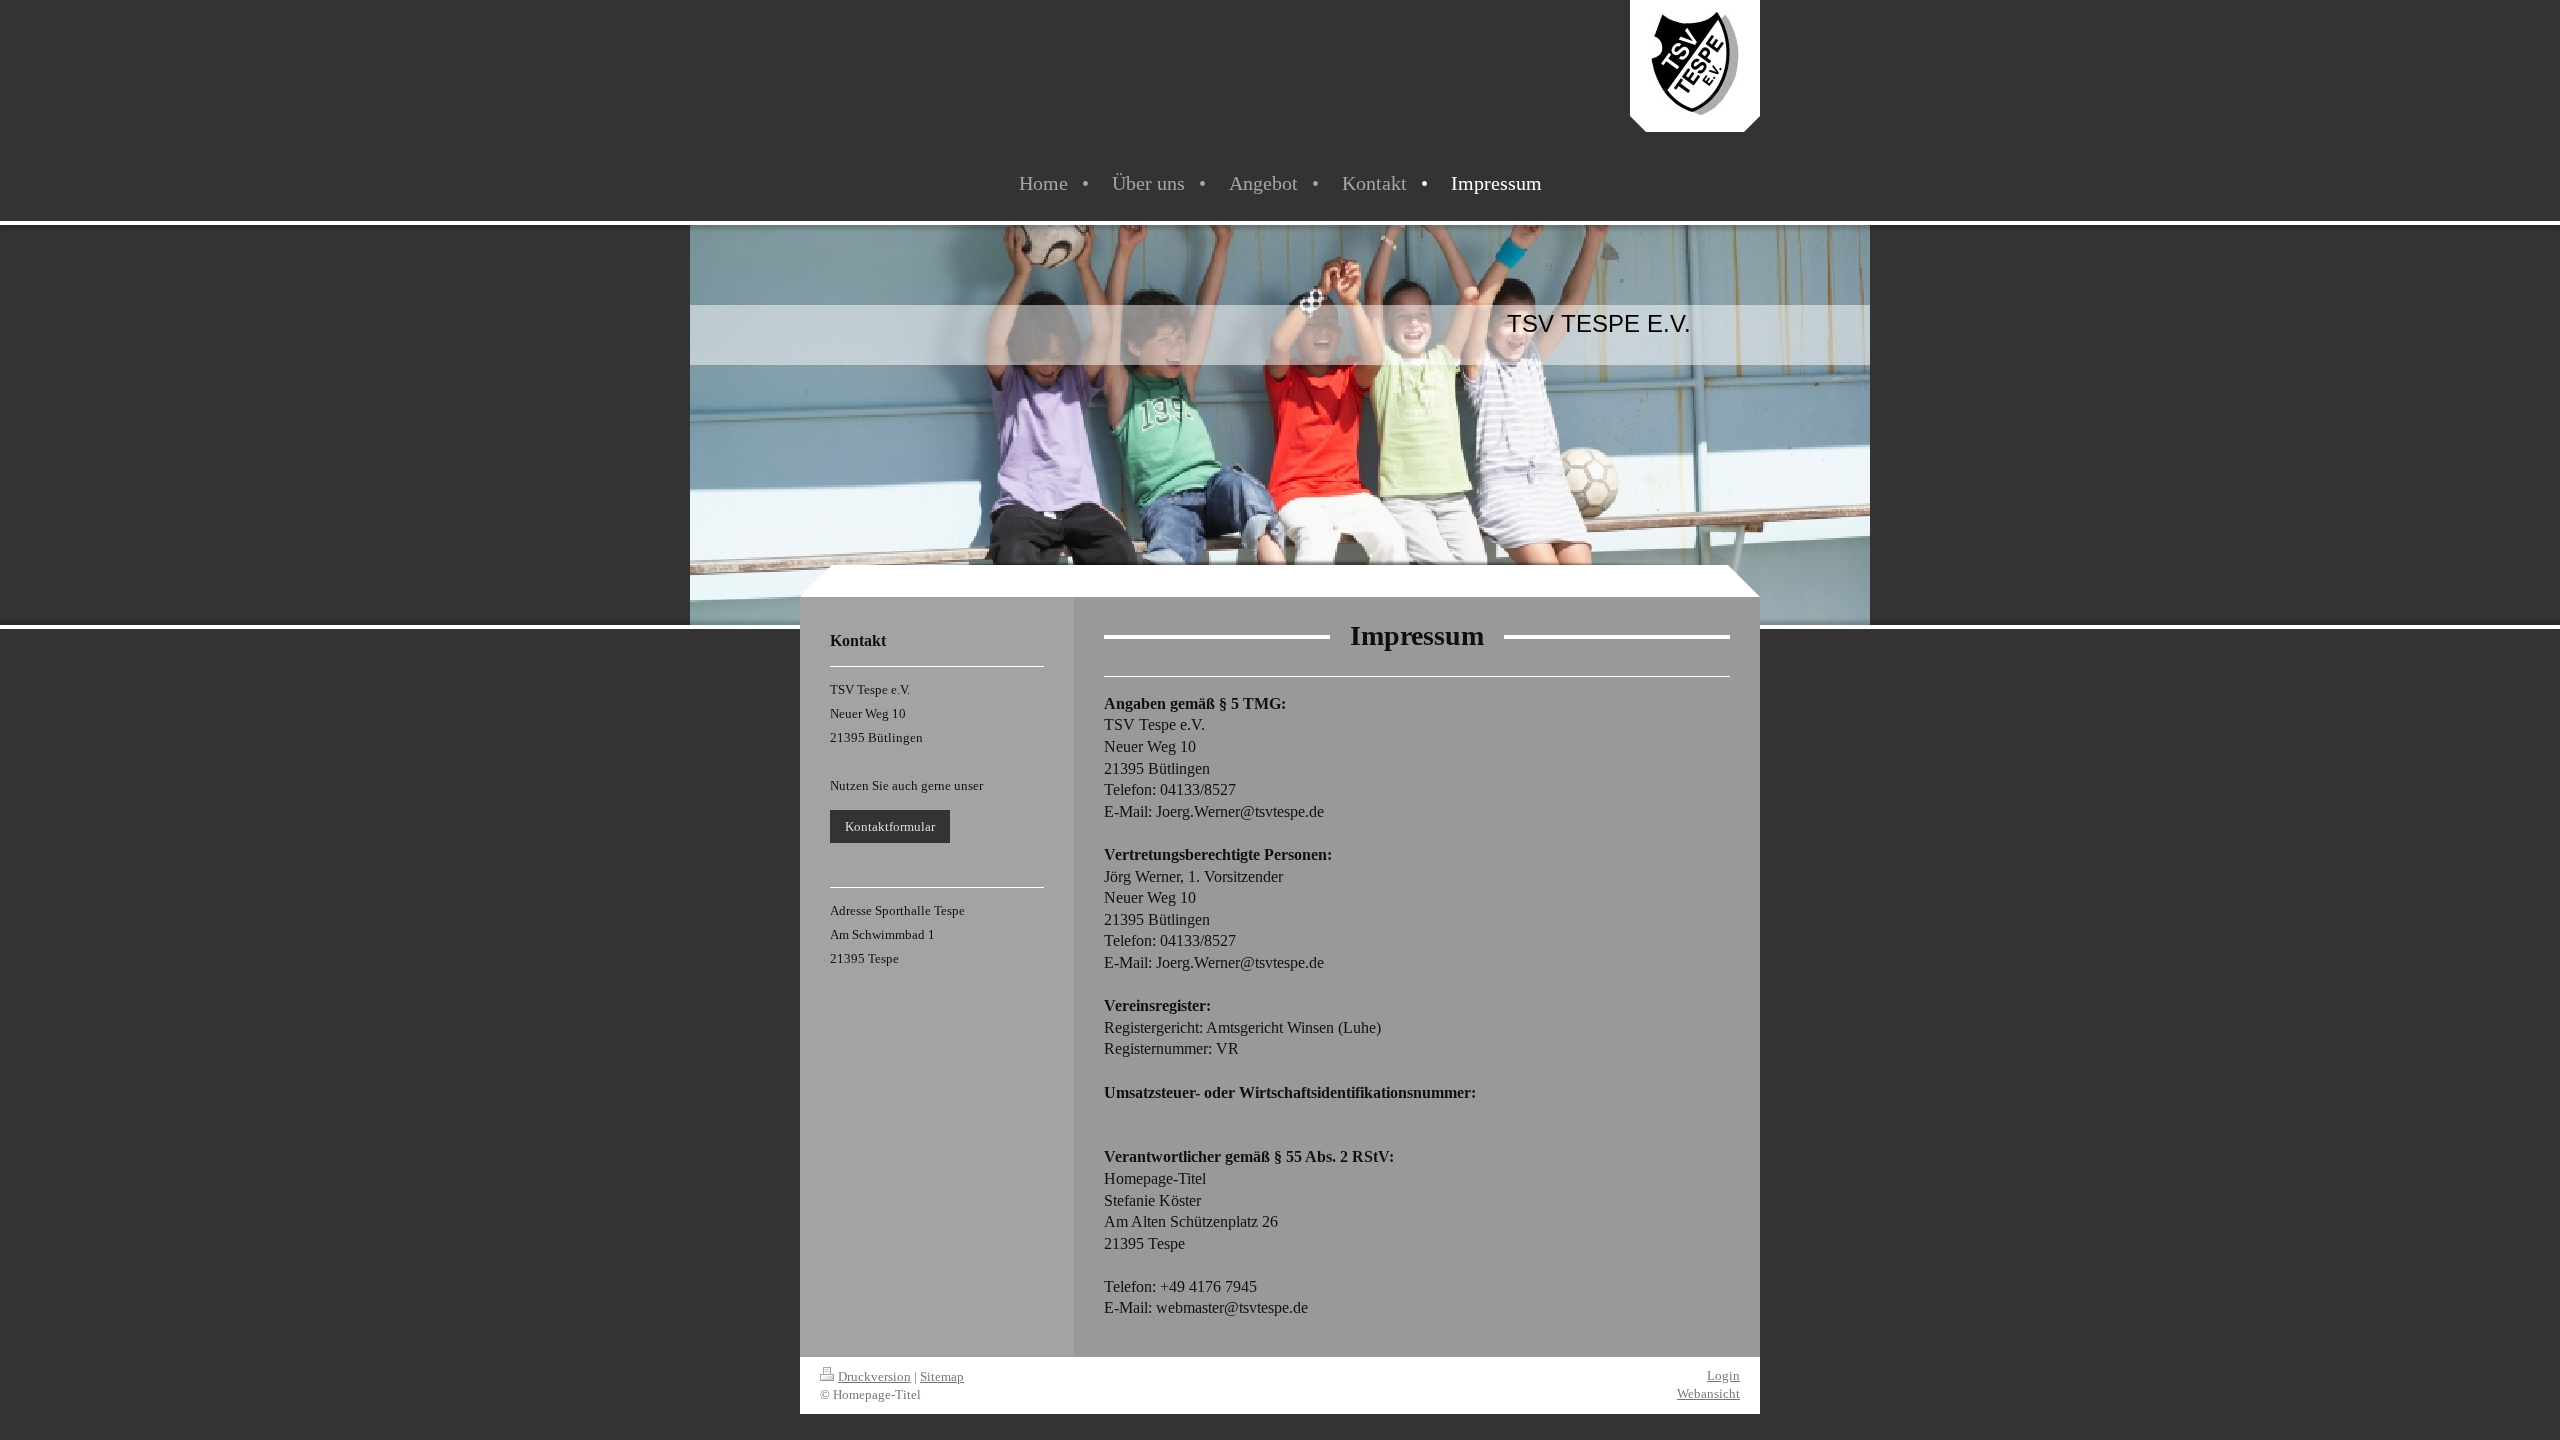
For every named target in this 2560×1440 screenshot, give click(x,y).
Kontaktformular (890, 826)
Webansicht (1708, 1393)
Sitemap (942, 1376)
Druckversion (874, 1376)
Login (1723, 1375)
